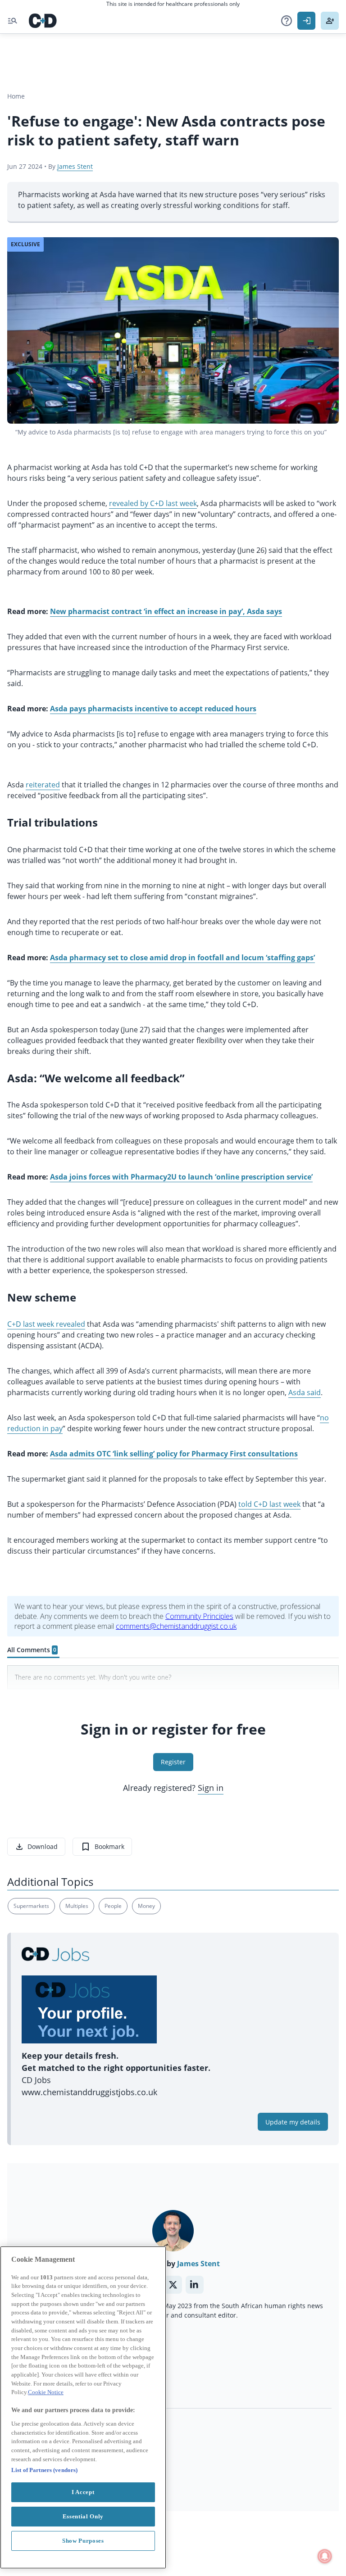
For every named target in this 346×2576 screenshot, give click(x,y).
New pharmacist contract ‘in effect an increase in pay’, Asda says (166, 611)
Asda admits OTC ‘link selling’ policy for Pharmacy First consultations (174, 1454)
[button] (287, 21)
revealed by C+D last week (153, 503)
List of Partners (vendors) (44, 2470)
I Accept (83, 2492)
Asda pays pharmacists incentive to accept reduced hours (153, 709)
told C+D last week (269, 1504)
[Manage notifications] (325, 2556)
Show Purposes (83, 2541)
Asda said (305, 1392)
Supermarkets (31, 1906)
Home (16, 96)
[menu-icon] (13, 21)
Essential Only (83, 2516)
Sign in (211, 1788)
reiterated (43, 785)
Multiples (77, 1906)
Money (146, 1906)
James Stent (75, 166)
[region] (83, 2407)
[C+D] (43, 21)
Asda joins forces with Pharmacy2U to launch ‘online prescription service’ (181, 1177)
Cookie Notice (46, 2392)
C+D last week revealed (46, 1324)
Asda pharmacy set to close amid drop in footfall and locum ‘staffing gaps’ (182, 958)
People (113, 1906)
